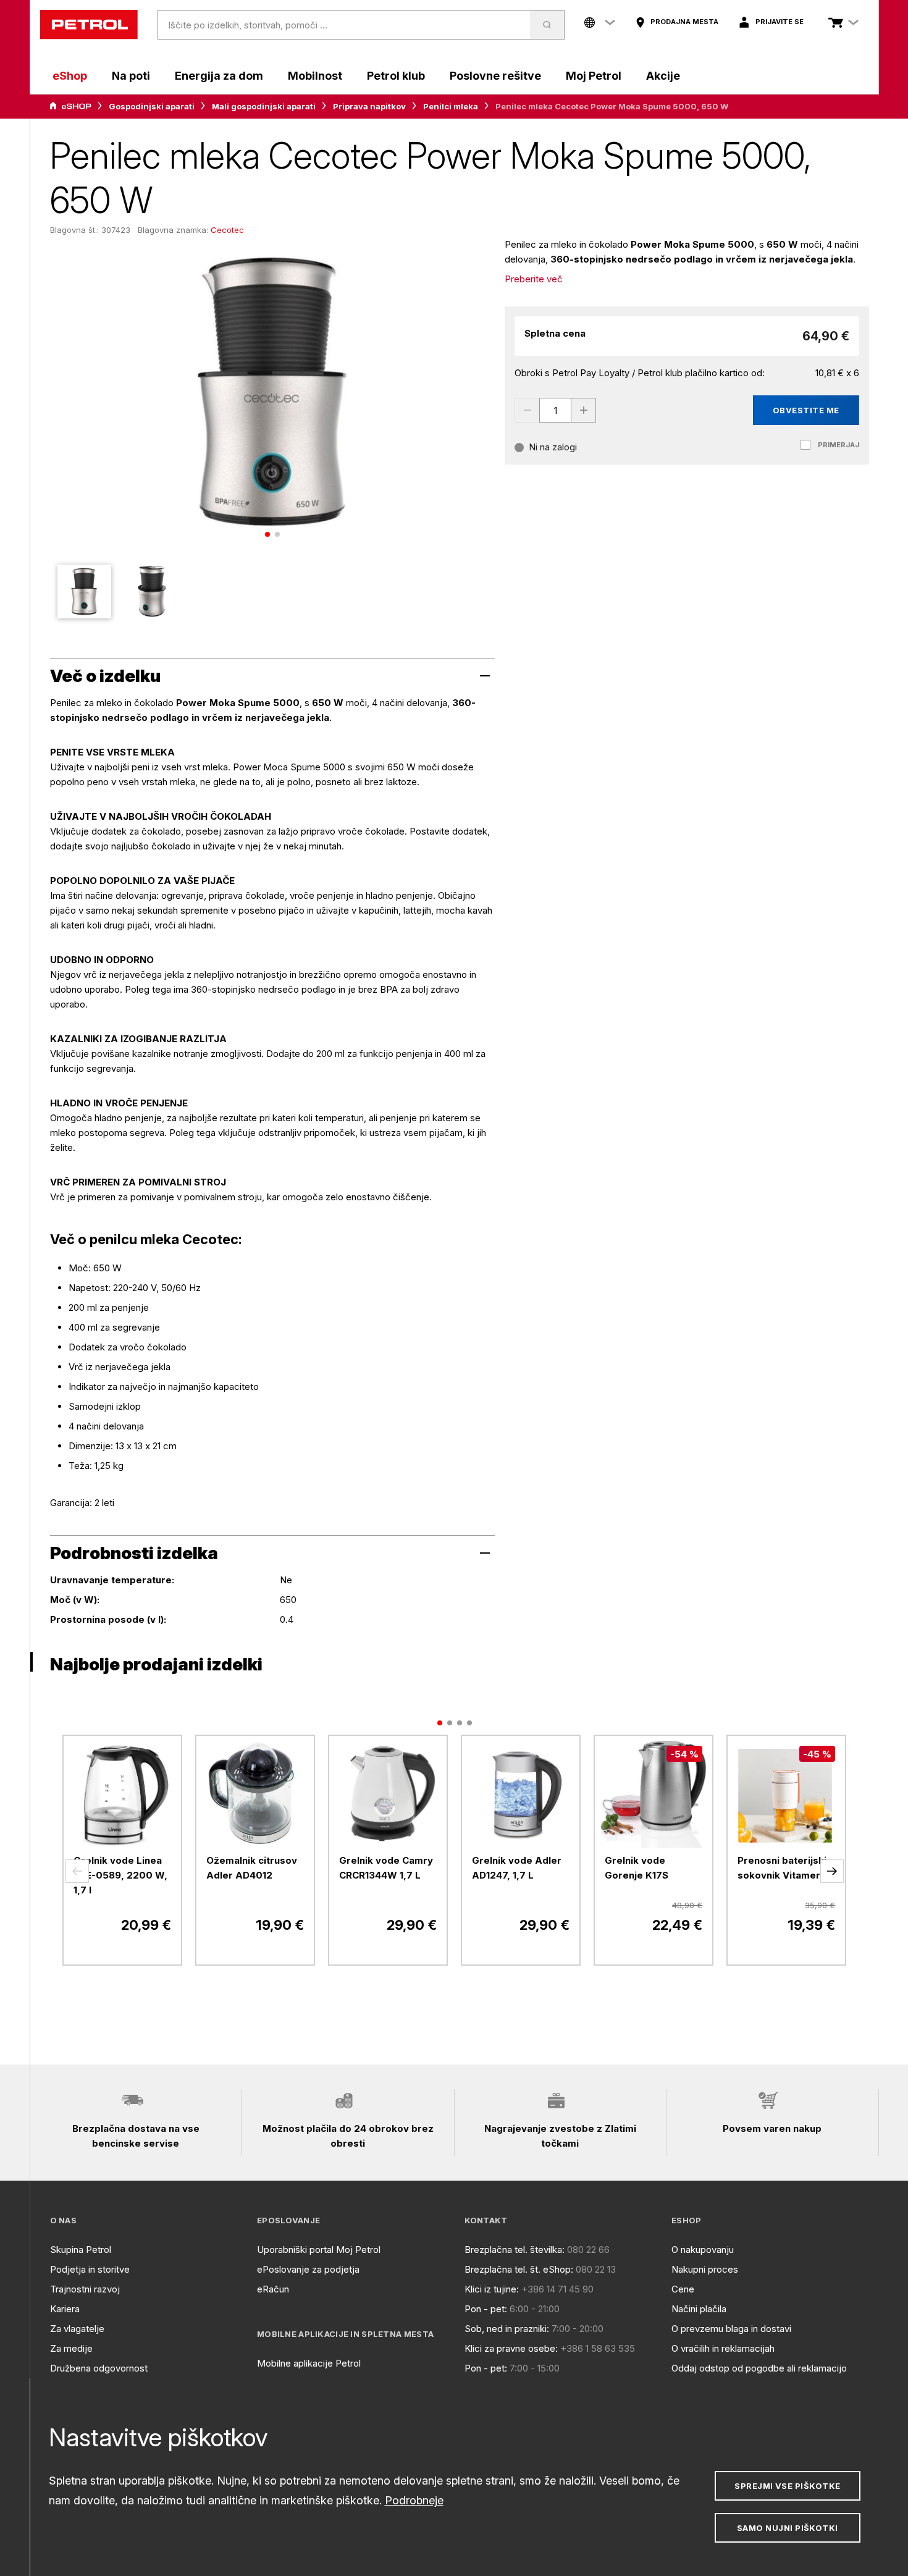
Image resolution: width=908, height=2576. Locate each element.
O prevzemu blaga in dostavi (731, 2329)
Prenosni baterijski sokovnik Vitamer (782, 1868)
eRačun (273, 2289)
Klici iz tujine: (492, 2289)
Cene (683, 2289)
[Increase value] (584, 410)
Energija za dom (219, 76)
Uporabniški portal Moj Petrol (319, 2250)
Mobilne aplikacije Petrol (309, 2363)
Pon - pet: (486, 2309)
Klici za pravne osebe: (511, 2348)
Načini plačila (699, 2309)
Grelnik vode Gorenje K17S (637, 1868)
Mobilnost (315, 76)
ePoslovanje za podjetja (308, 2269)
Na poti (131, 76)
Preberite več (534, 279)
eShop (70, 76)
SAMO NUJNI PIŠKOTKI (788, 2528)
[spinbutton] (555, 410)
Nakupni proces (705, 2269)
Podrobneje (414, 2500)
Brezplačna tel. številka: (515, 2250)
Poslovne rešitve (495, 76)
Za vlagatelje (77, 2329)
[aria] (70, 106)
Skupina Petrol (81, 2250)
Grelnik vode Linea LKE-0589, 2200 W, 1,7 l (120, 1875)
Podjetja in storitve (90, 2269)
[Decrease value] (527, 410)
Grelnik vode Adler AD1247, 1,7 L (517, 1868)
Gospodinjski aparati (152, 106)
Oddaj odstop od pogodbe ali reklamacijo (759, 2368)
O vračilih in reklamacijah (723, 2348)
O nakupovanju (703, 2250)
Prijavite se (780, 22)
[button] (77, 1871)
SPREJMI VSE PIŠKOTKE (787, 2486)
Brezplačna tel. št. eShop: (519, 2269)
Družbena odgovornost (99, 2368)
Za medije (71, 2348)
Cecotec (227, 230)
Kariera (65, 2309)
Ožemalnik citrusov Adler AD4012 (252, 1868)
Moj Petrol (594, 76)
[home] (89, 25)
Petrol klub (396, 76)
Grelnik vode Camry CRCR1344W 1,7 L (386, 1868)
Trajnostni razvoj (85, 2289)
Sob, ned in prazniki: (507, 2329)
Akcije (663, 76)
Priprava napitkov (369, 106)
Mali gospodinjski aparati (264, 106)
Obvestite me (806, 410)
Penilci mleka (451, 106)
